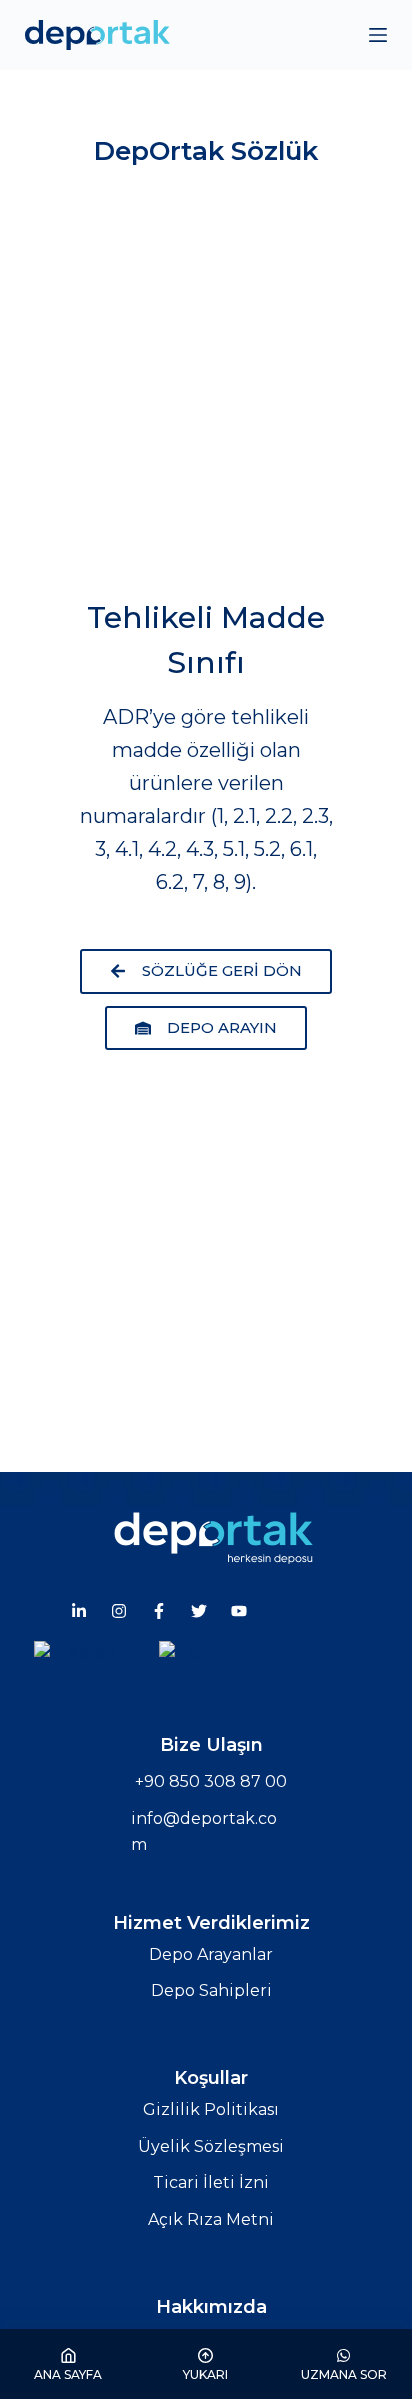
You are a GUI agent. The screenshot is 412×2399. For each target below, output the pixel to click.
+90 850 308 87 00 (211, 1781)
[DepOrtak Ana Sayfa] (213, 1536)
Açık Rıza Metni (211, 2219)
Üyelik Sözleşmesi (211, 2146)
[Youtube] (239, 1611)
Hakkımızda (211, 2307)
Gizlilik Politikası (211, 2109)
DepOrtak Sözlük (206, 151)
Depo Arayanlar (211, 1954)
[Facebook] (159, 1611)
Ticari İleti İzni (211, 2182)
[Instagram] (119, 1611)
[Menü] (378, 35)
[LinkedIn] (79, 1611)
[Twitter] (199, 1611)
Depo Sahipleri (211, 1990)
